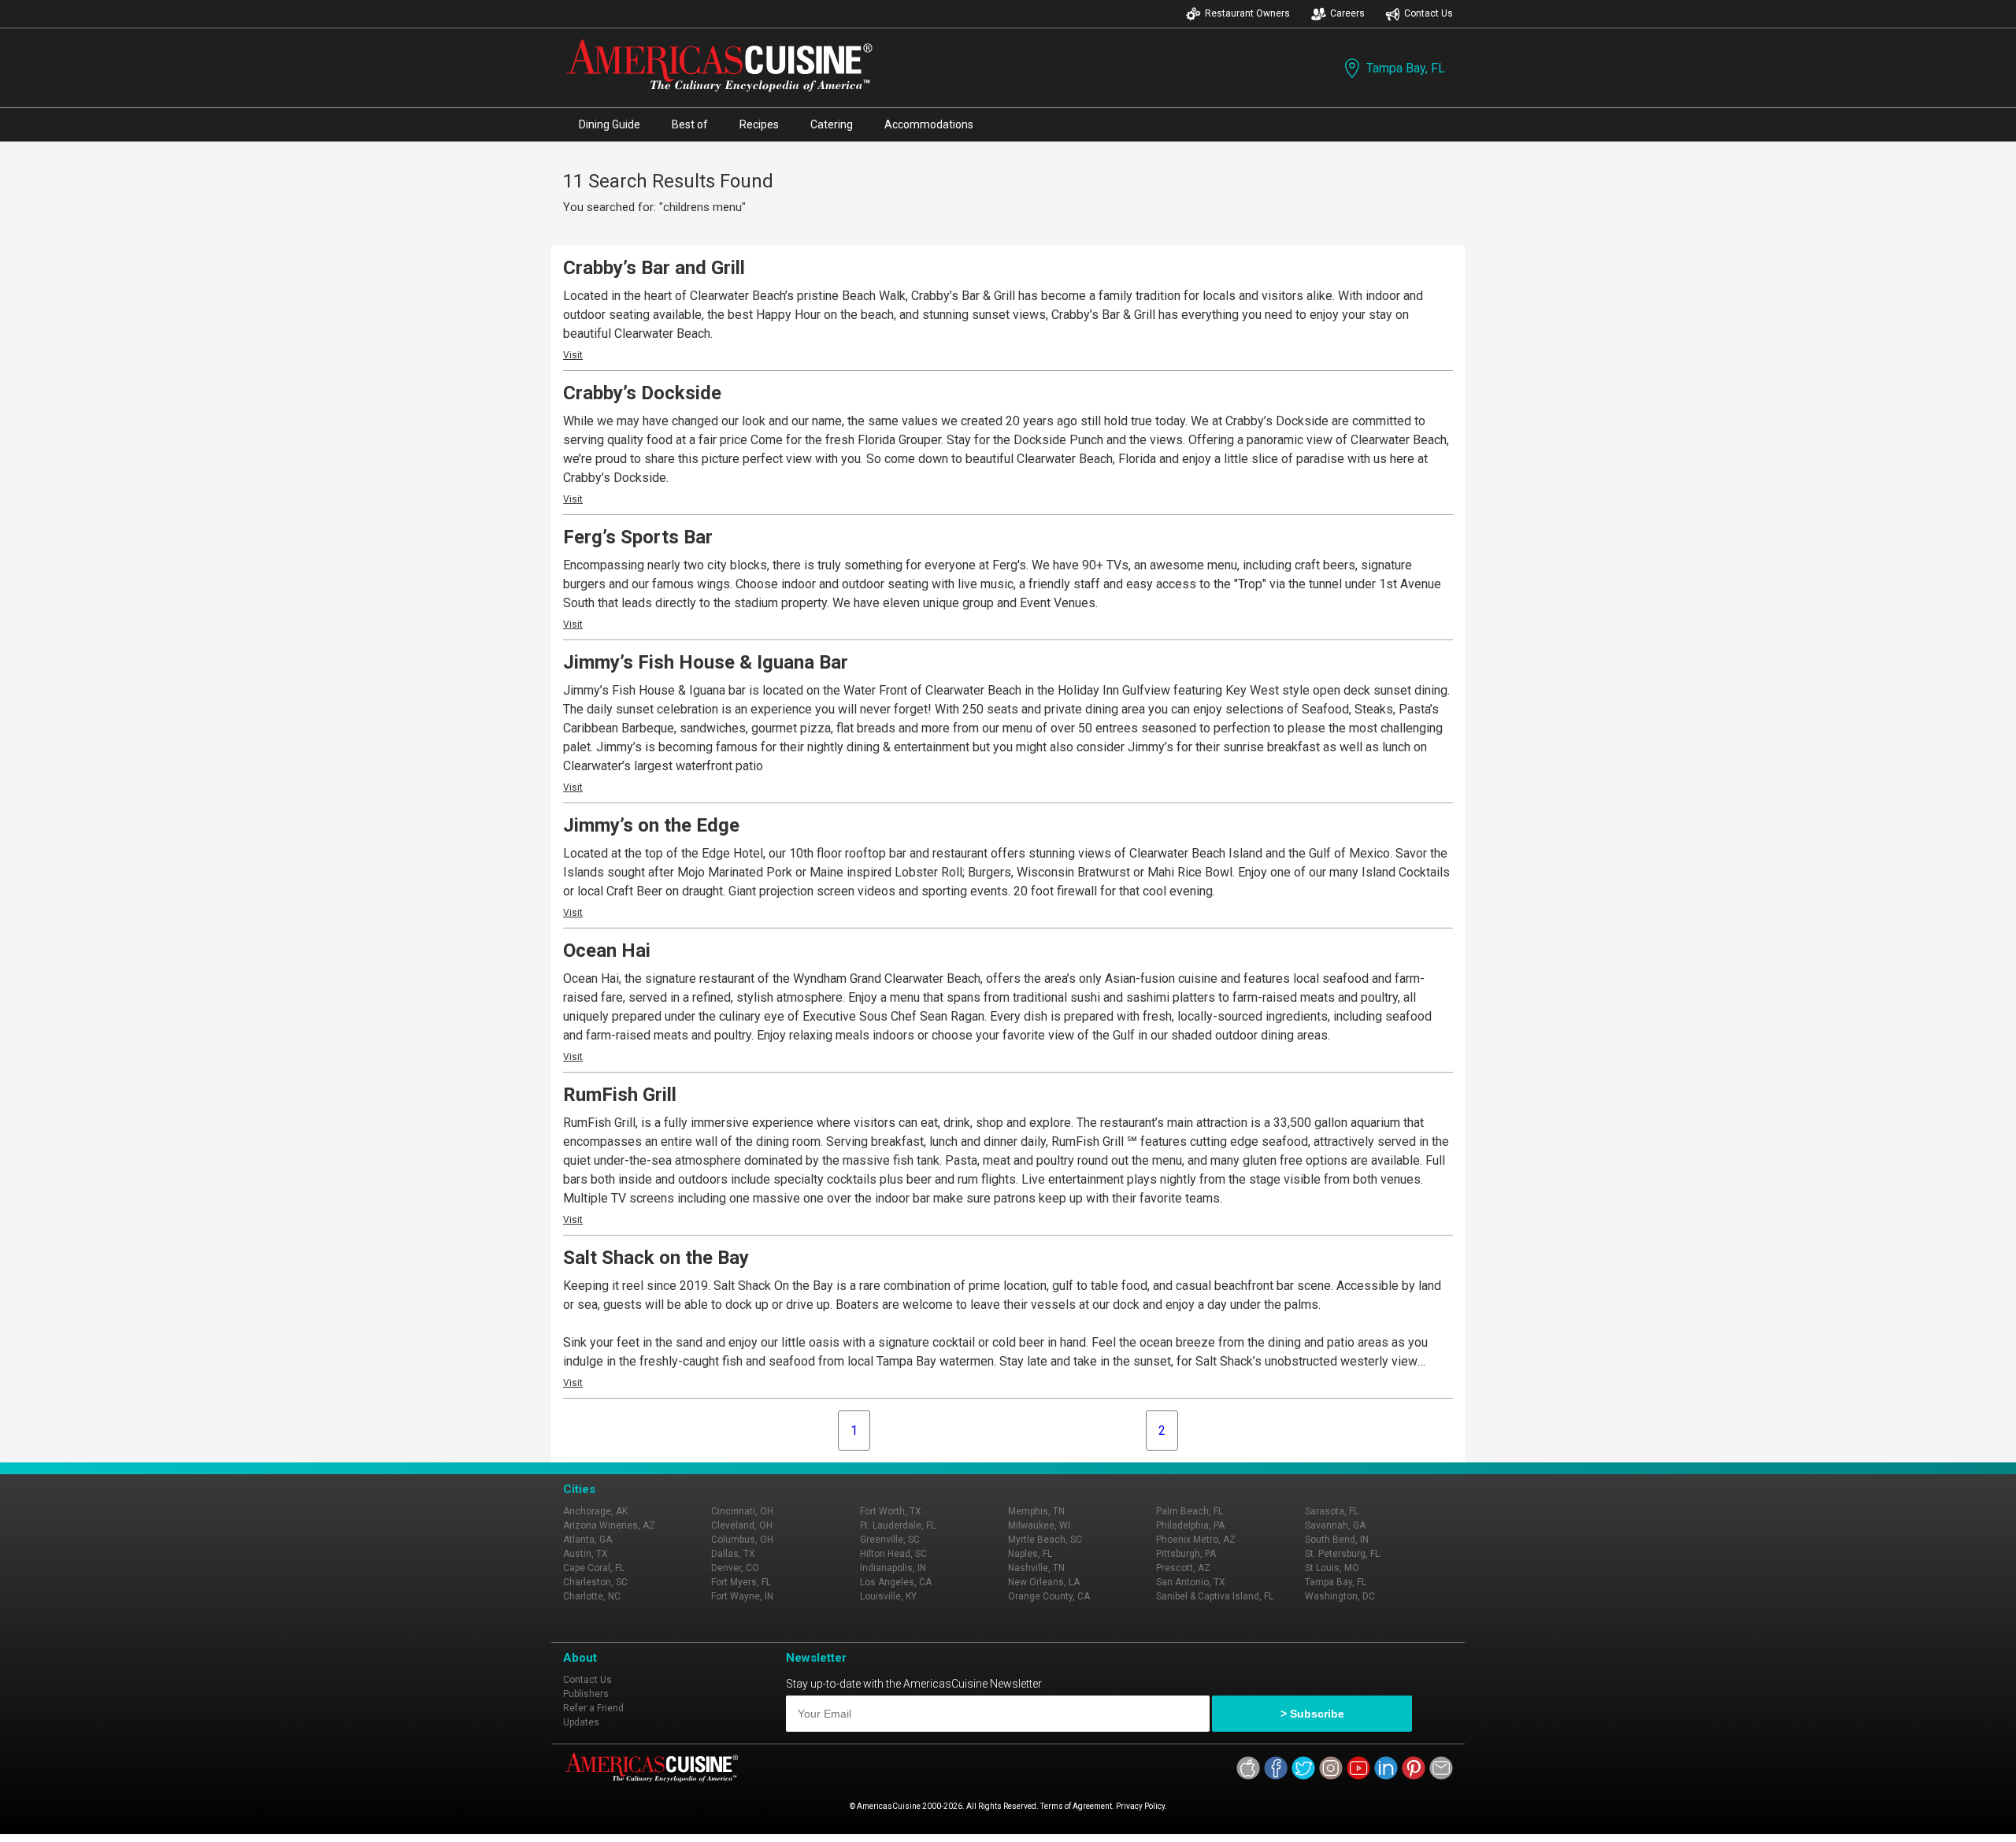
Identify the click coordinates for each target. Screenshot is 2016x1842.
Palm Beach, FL (1190, 1511)
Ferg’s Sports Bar (638, 537)
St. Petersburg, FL (1342, 1554)
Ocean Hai (607, 951)
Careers (1347, 13)
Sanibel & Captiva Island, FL (1215, 1596)
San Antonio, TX (1191, 1582)
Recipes (759, 124)
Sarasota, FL (1332, 1511)
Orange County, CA (1049, 1596)
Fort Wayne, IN (742, 1596)
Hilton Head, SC (893, 1554)
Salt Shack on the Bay (656, 1258)
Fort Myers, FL (741, 1582)
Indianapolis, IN (893, 1568)
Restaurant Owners (1247, 13)
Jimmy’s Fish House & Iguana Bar (706, 662)
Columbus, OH (742, 1540)
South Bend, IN (1337, 1540)
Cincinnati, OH (742, 1511)
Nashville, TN (1036, 1568)
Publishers (586, 1694)
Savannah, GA (1335, 1525)
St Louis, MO (1332, 1568)
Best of (690, 124)
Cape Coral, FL (594, 1568)
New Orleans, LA (1044, 1582)
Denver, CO (735, 1568)
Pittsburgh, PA (1186, 1554)
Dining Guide (610, 124)
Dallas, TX (733, 1554)
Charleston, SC (595, 1582)
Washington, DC (1340, 1596)
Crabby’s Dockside (642, 393)
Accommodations (929, 124)
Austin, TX (586, 1554)
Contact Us (1429, 13)
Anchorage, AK (595, 1511)
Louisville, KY (888, 1596)
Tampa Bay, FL (1406, 68)
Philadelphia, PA (1190, 1525)
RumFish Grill (620, 1095)
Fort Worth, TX (891, 1511)
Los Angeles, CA (896, 1582)
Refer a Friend (593, 1708)
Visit (573, 355)
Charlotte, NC (592, 1596)
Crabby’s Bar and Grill (654, 268)
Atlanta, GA (587, 1540)
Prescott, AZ (1183, 1568)
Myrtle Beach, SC (1045, 1540)
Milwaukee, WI (1039, 1525)
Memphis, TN (1036, 1511)
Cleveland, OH (742, 1525)
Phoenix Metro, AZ (1196, 1540)
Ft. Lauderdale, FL (898, 1525)
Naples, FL (1030, 1554)
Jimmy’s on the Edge (651, 825)
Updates (581, 1722)
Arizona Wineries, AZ (609, 1525)
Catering (832, 124)
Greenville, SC (890, 1540)
